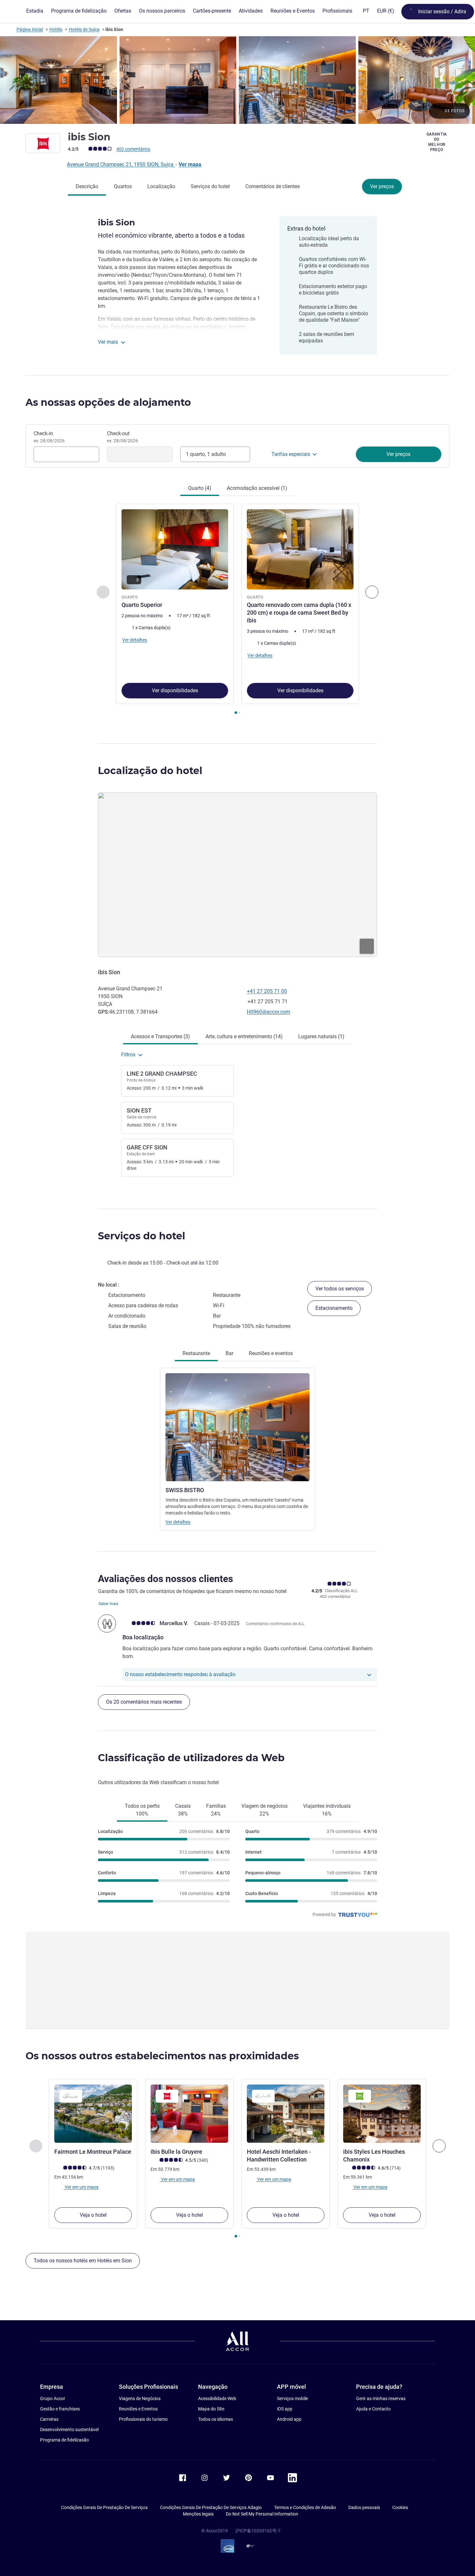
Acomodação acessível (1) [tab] (257, 488)
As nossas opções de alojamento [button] (108, 402)
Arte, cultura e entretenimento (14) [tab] (244, 1036)
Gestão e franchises (60, 2409)
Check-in (49, 437)
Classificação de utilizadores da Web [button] (191, 1758)
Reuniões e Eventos (138, 2409)
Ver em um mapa (81, 2187)
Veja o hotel (93, 2215)
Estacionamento (334, 1308)
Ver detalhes (178, 1522)
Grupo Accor (53, 2398)
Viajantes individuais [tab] (327, 1810)
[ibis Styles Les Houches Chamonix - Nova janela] (382, 2114)
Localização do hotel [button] (150, 771)
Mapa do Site (211, 2409)
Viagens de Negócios (140, 2398)
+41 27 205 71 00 (267, 991)
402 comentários (133, 149)
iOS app (285, 2409)
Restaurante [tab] (196, 1353)
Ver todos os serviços (340, 1289)
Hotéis (56, 29)
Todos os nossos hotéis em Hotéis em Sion (83, 2261)
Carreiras (49, 2419)
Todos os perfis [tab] (142, 1810)
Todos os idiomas (216, 2419)
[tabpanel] (238, 610)
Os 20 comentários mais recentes (144, 1702)
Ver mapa (190, 164)
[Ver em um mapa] (238, 875)
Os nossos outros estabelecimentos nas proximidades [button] (162, 2056)
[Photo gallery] (238, 80)
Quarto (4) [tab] (200, 488)
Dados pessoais (364, 2507)
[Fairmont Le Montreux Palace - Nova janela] (93, 2114)
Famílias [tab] (216, 1810)
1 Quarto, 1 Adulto (206, 454)
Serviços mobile (292, 2398)
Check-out (122, 437)
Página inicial (30, 29)
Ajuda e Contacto (373, 2409)
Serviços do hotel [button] (142, 1236)
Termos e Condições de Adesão (305, 2507)
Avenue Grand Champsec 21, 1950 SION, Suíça (121, 164)
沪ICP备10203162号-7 (258, 2531)
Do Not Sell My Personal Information (262, 2514)
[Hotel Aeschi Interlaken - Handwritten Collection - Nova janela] (286, 2114)
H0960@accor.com (269, 1012)
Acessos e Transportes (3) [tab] (160, 1036)
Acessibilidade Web (217, 2398)
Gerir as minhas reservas (381, 2398)
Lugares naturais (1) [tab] (321, 1036)
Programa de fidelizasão (64, 2440)
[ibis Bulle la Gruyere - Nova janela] (189, 2114)
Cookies (400, 2507)
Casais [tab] (183, 1810)
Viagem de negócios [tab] (264, 1810)
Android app (289, 2419)
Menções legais (198, 2514)
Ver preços (382, 186)
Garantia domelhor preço (437, 142)
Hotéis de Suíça (84, 29)
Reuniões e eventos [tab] (271, 1353)
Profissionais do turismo (143, 2419)
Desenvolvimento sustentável (69, 2430)
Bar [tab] (229, 1353)
